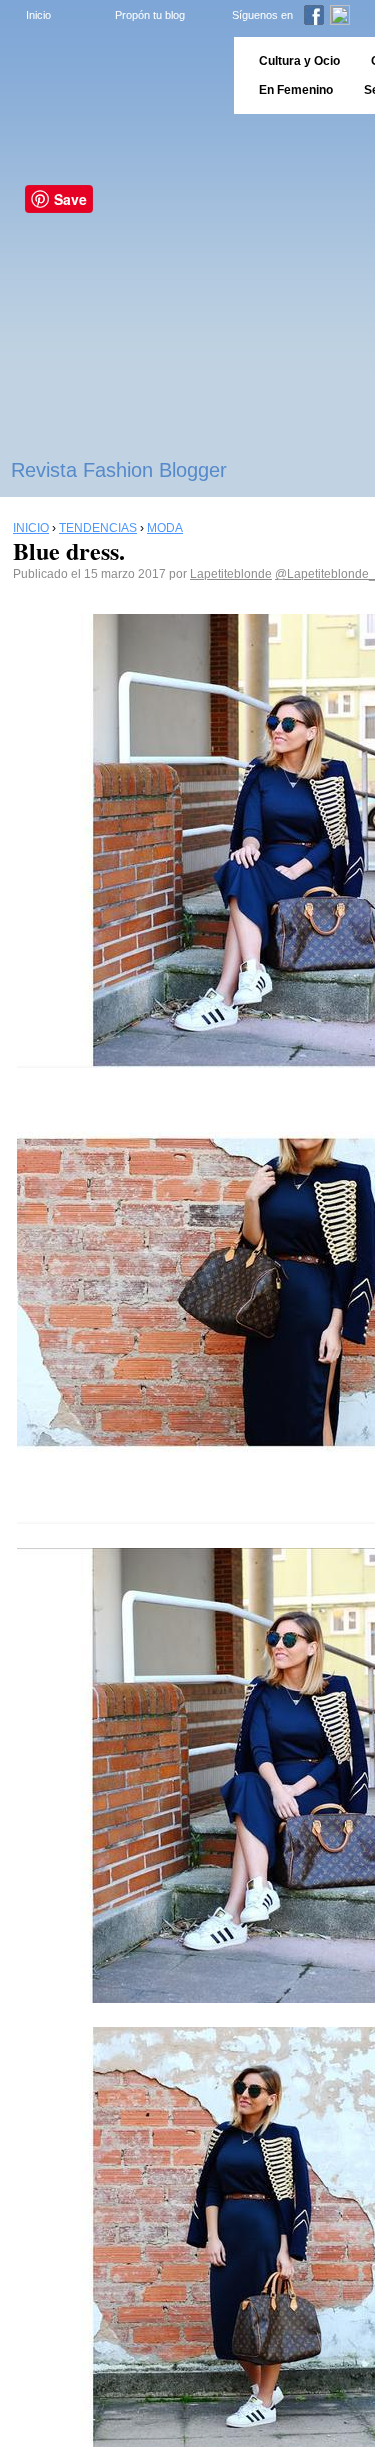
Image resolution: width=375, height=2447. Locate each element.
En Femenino (296, 90)
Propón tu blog (150, 15)
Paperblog (110, 75)
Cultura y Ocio (299, 61)
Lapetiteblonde (231, 574)
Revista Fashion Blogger (119, 470)
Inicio (38, 15)
